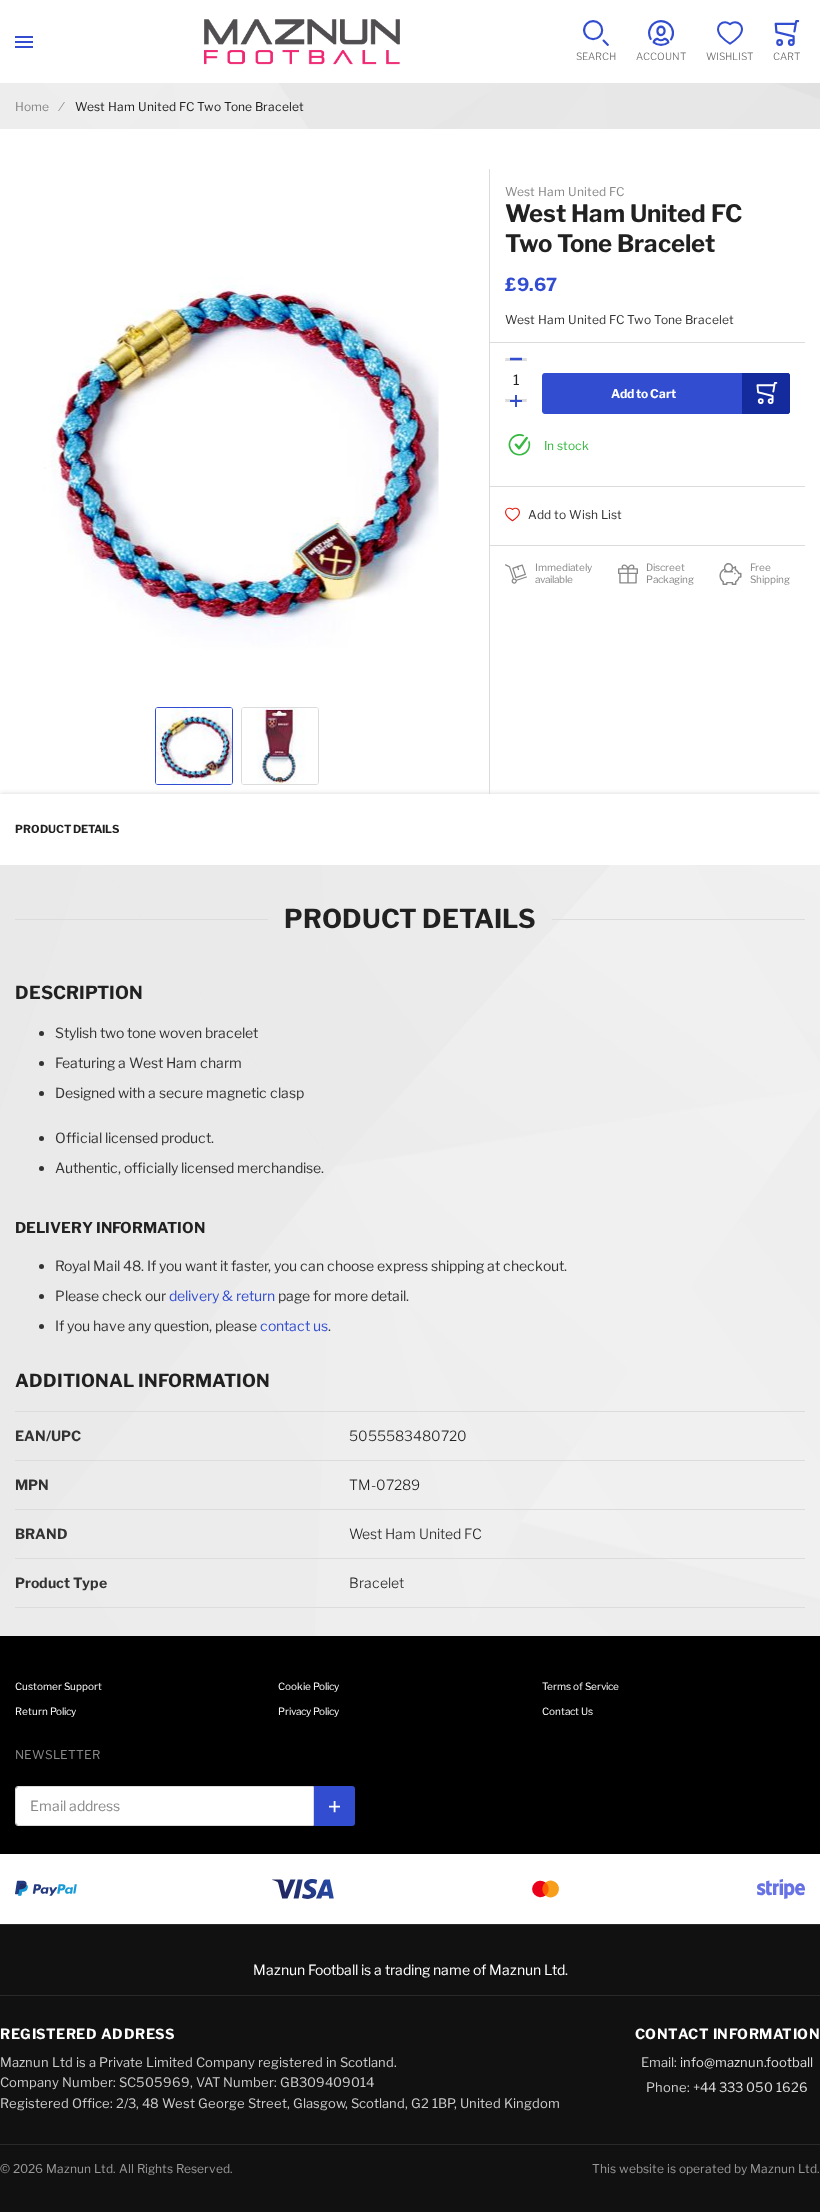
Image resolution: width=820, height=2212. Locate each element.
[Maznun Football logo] (302, 41)
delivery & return (222, 1295)
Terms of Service (580, 1686)
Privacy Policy (308, 1711)
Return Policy (45, 1711)
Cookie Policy (308, 1686)
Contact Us (567, 1711)
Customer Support (58, 1686)
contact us (294, 1325)
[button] (194, 746)
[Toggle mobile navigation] (24, 41)
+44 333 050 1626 (750, 2087)
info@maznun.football (746, 2062)
